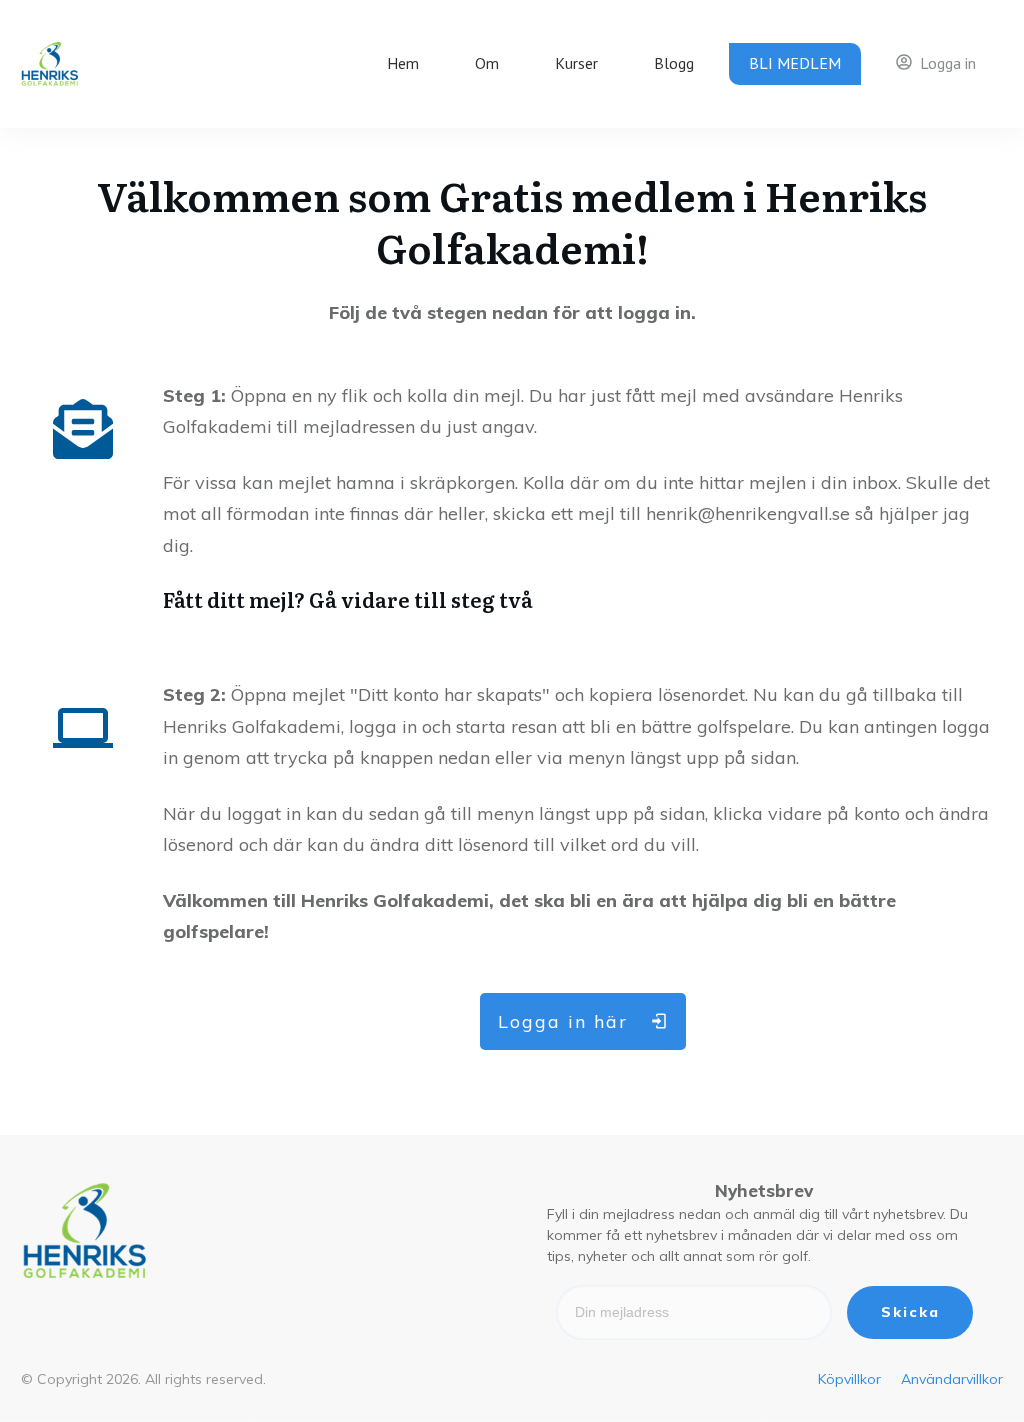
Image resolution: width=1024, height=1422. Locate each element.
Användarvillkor (952, 1379)
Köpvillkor (849, 1379)
